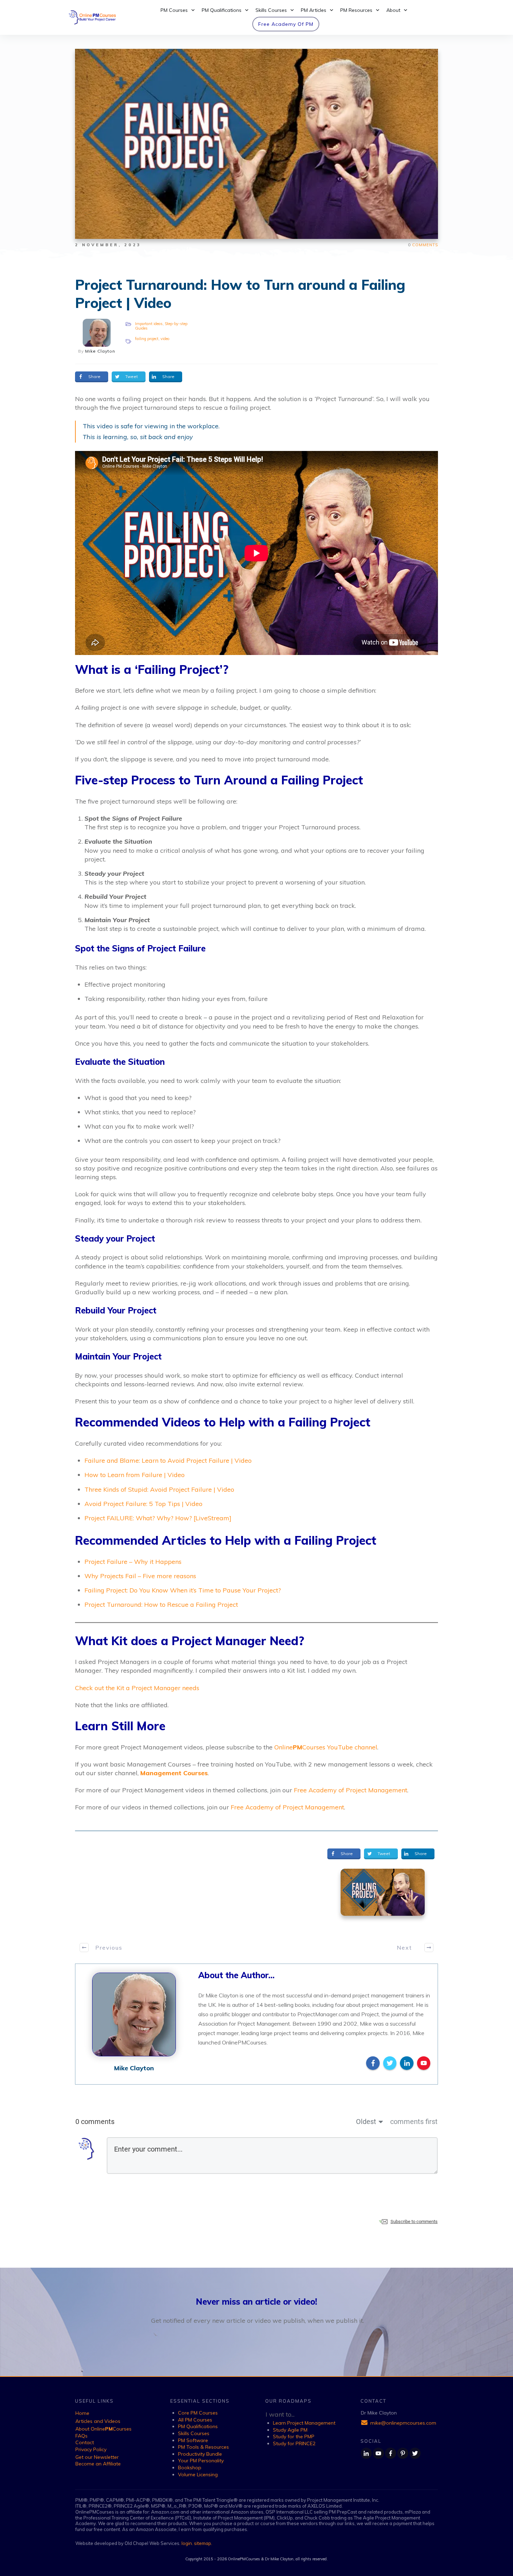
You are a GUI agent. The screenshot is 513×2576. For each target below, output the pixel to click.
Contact (85, 2442)
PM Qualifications (198, 2426)
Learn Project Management (304, 2423)
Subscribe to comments (414, 2221)
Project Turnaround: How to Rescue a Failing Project (161, 1605)
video (165, 339)
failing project (147, 339)
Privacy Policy (91, 2449)
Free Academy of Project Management (351, 1790)
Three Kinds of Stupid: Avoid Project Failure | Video (159, 1489)
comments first (414, 2122)
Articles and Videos (98, 2421)
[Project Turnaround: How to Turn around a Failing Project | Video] (383, 1892)
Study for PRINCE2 (294, 2443)
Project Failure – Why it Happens (133, 1562)
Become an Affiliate (98, 2464)
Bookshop (190, 2468)
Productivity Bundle (200, 2454)
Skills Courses (194, 2433)
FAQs (81, 2436)
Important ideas (149, 324)
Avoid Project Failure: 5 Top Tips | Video (143, 1504)
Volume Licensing (198, 2475)
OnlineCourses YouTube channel (326, 1747)
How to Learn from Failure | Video (135, 1475)
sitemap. (203, 2543)
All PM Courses (195, 2420)
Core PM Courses (198, 2413)
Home (82, 2413)
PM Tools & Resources (203, 2447)
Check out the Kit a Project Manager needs (137, 1688)
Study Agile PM (290, 2430)
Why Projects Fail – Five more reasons (140, 1576)
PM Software (193, 2440)
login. (188, 2543)
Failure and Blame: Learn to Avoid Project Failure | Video (168, 1460)
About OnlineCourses (103, 2429)
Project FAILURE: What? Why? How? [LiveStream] (158, 1518)
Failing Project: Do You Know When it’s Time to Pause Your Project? (183, 1590)
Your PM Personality (201, 2461)
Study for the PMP (294, 2436)
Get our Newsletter (97, 2457)
